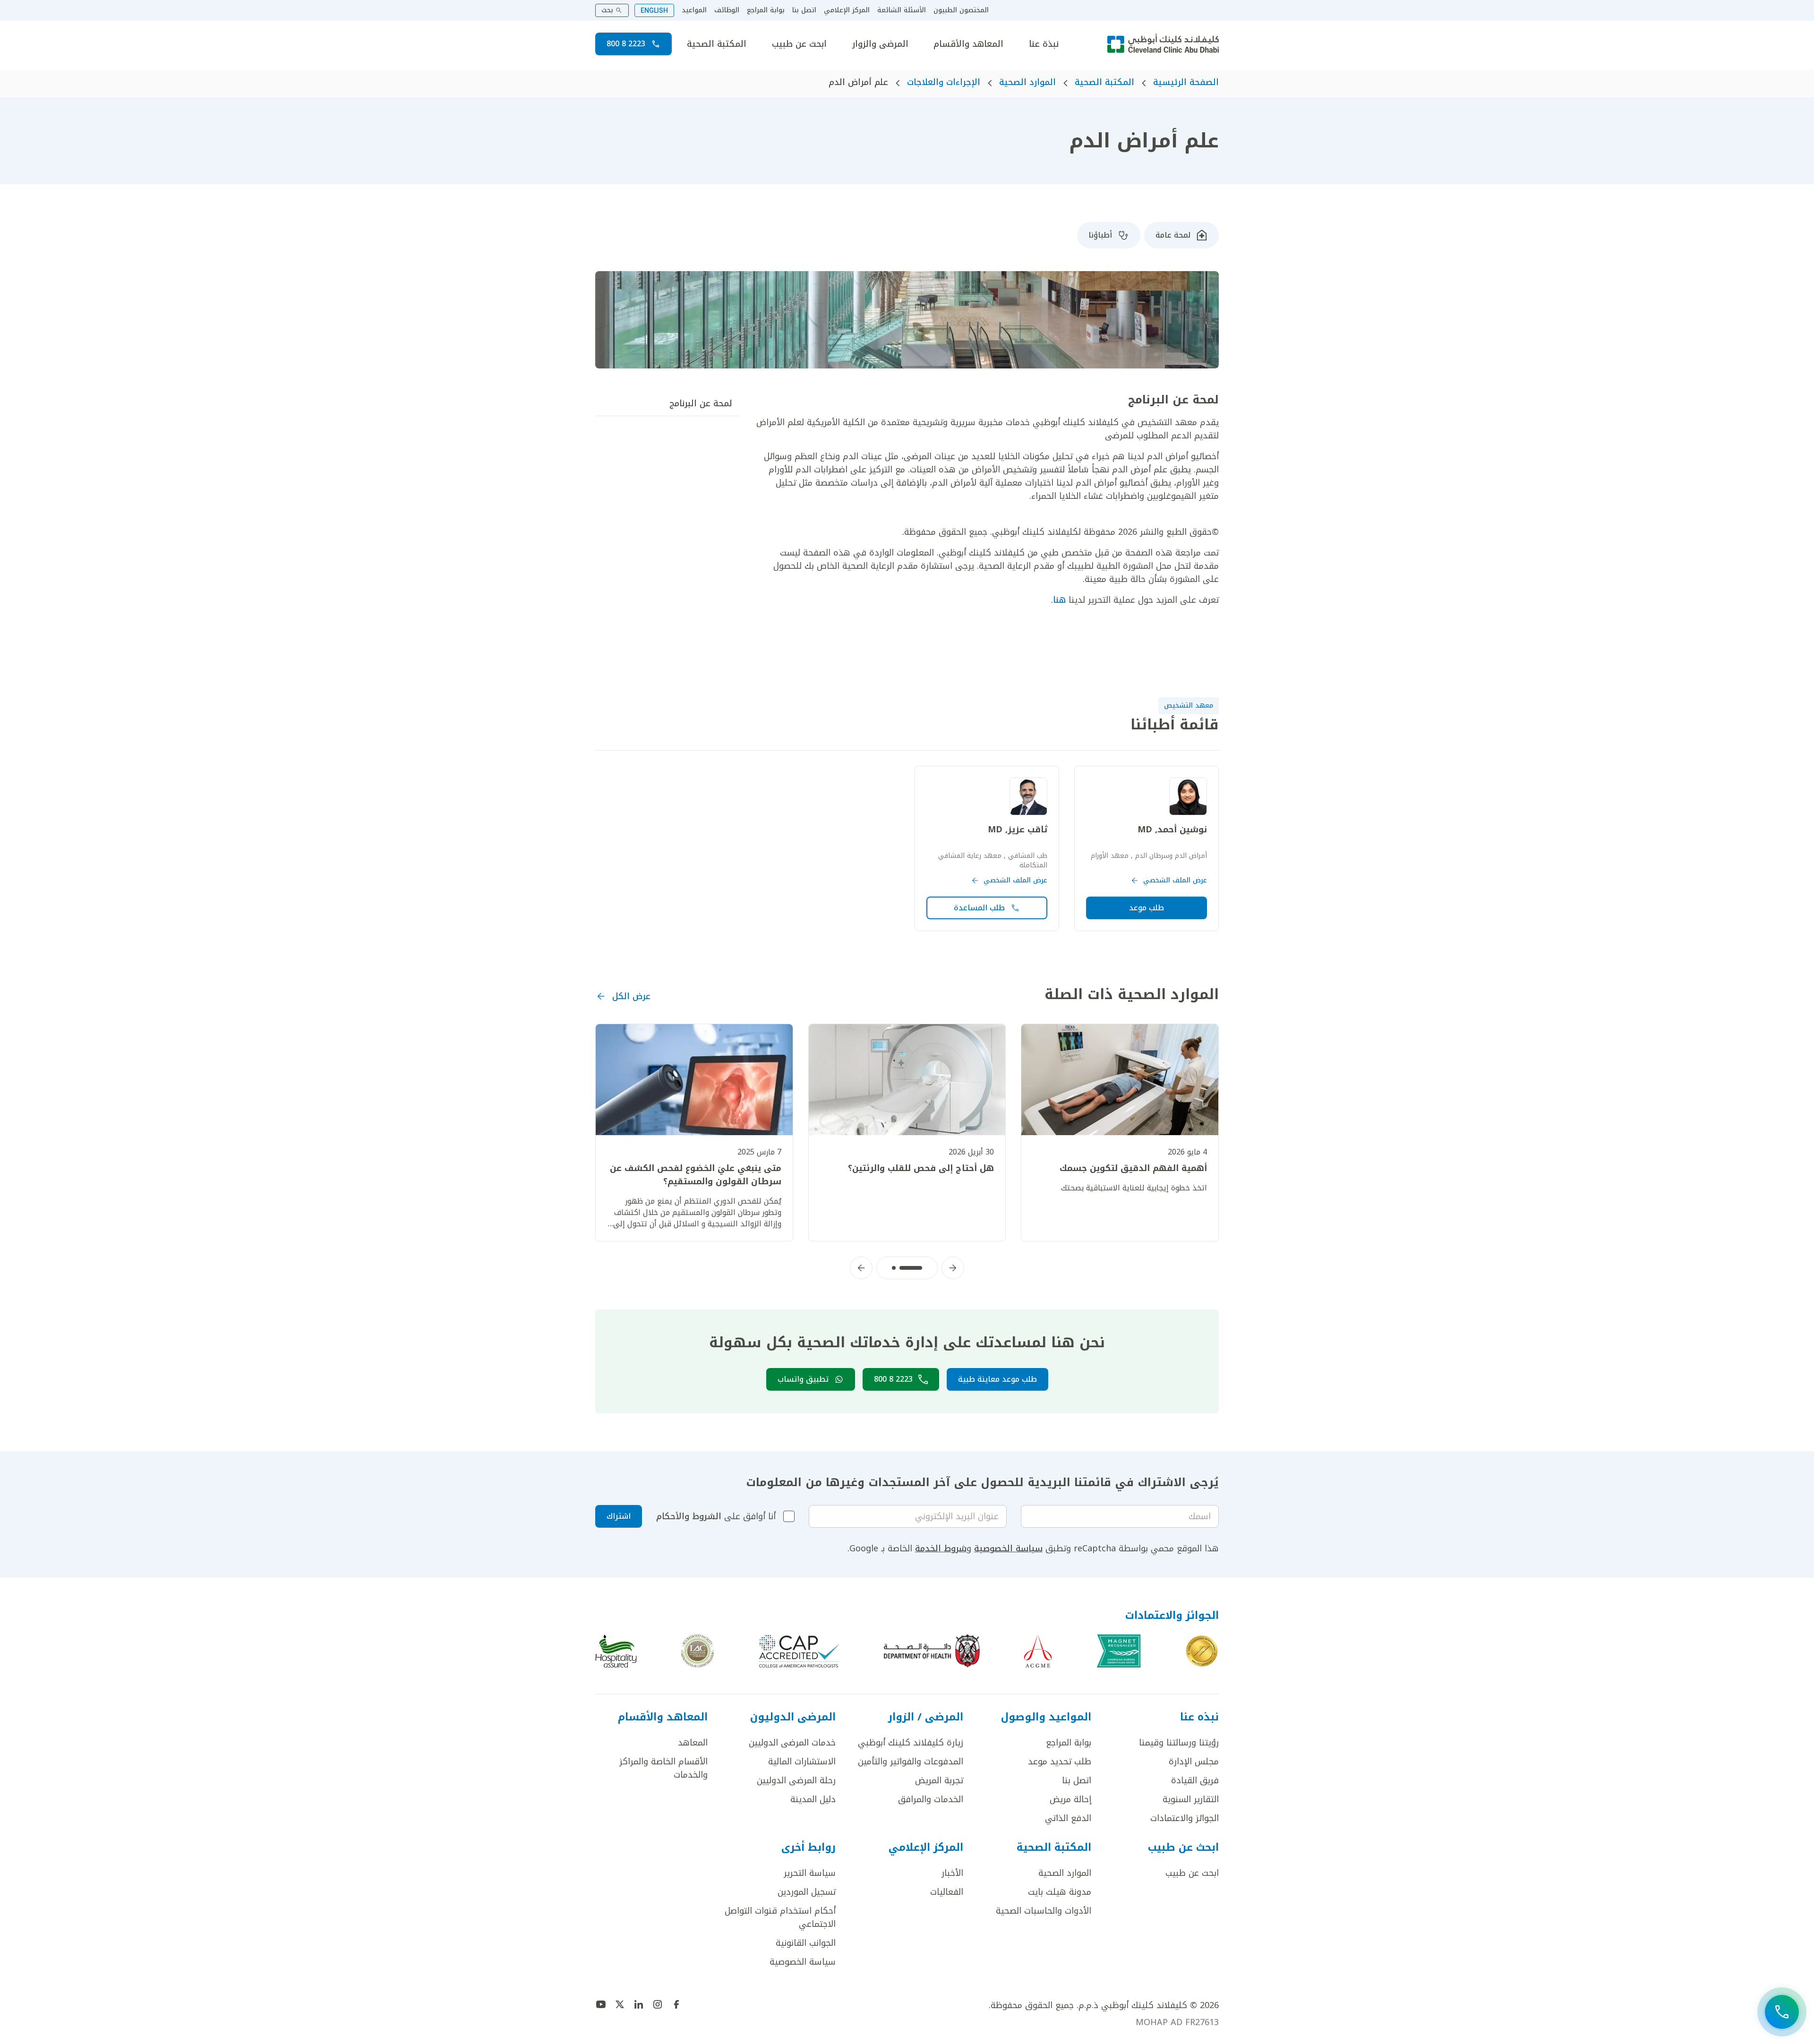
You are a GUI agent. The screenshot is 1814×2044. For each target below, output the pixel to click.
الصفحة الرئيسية (1186, 82)
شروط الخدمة (941, 1548)
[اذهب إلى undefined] (676, 2004)
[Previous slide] (953, 1268)
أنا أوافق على (716, 1516)
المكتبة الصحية (717, 44)
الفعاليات (947, 1892)
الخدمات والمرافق (931, 1799)
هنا (1059, 600)
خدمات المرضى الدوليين (792, 1743)
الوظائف (727, 10)
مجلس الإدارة (1194, 1762)
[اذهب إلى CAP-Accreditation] (799, 1651)
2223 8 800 (626, 44)
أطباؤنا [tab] (1100, 235)
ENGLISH (654, 10)
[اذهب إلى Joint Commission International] (1202, 1651)
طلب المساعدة (979, 908)
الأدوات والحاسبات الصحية (1044, 1911)
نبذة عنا (1044, 44)
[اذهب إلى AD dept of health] (932, 1651)
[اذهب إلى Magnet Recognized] (1119, 1651)
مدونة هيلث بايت (1060, 1892)
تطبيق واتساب (803, 1379)
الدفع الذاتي (1068, 1818)
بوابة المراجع (766, 10)
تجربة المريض (939, 1780)
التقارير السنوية (1191, 1799)
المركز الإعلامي (847, 10)
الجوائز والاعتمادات (1185, 1818)
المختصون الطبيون (961, 10)
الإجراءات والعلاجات (944, 82)
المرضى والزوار (880, 44)
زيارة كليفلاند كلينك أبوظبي (911, 1743)
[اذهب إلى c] (697, 1651)
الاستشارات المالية (802, 1762)
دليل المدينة (813, 1799)
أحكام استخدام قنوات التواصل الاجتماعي (780, 1917)
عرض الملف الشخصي (1175, 881)
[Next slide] (861, 1268)
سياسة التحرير (810, 1873)
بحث (607, 10)
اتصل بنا (804, 10)
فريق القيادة (1195, 1780)
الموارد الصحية (1027, 82)
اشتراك (619, 1516)
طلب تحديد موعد (1060, 1762)
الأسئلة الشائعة (902, 10)
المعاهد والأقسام (968, 44)
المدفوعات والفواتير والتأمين (911, 1762)
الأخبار (952, 1873)
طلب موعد (1147, 908)
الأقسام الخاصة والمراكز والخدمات (663, 1768)
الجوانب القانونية (806, 1943)
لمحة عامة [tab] (1173, 235)
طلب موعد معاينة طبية (997, 1379)
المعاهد (693, 1743)
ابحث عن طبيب (799, 44)
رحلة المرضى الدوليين (796, 1780)
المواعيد (694, 10)
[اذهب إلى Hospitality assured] (616, 1651)
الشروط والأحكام (689, 1516)
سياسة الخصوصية (1008, 1548)
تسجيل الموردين (807, 1892)
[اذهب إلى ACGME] (1038, 1651)
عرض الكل (631, 996)
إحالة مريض (1070, 1799)
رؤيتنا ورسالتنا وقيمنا (1179, 1743)
